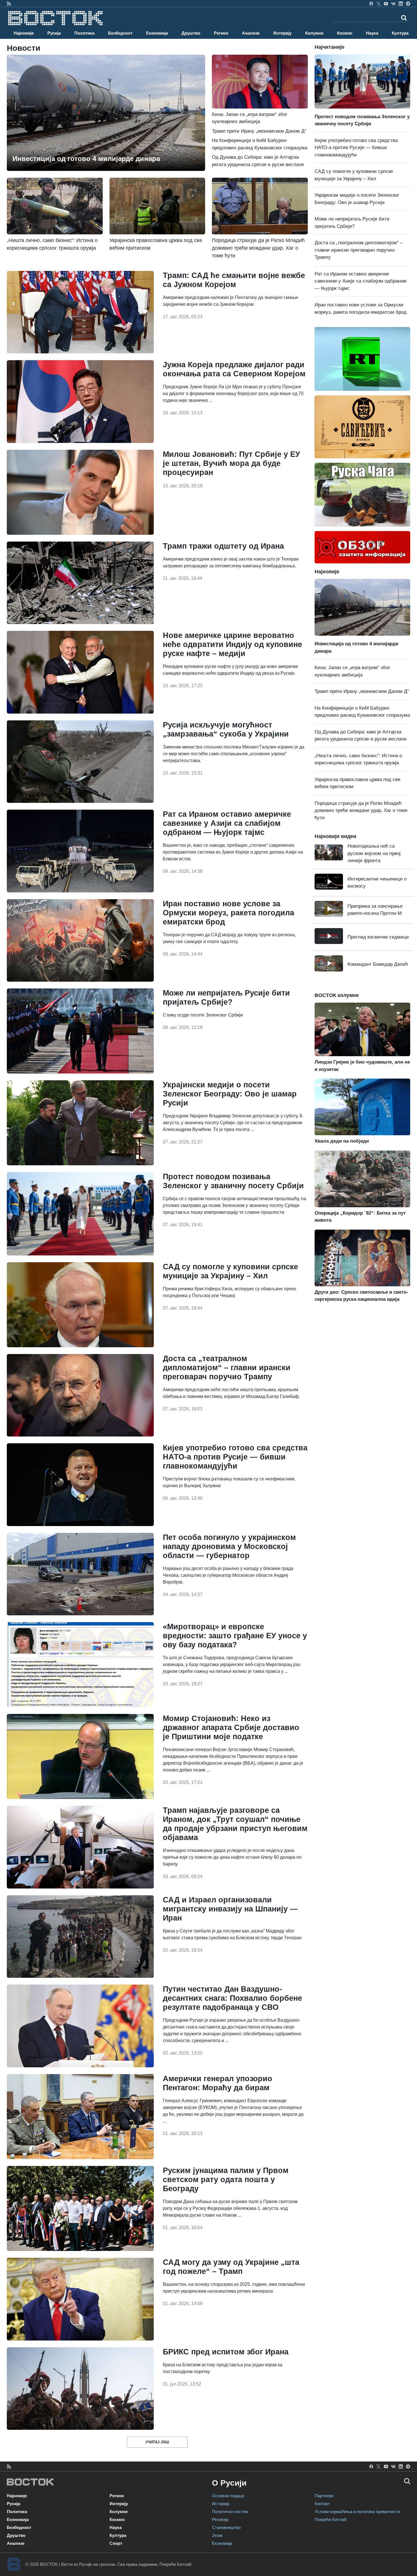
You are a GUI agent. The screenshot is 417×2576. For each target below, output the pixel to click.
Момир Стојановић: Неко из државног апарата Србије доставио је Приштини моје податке (231, 1728)
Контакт (322, 2504)
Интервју (282, 33)
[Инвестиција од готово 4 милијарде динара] (106, 112)
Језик (217, 2535)
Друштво (191, 33)
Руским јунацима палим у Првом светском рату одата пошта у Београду (226, 2180)
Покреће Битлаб (331, 2519)
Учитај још (157, 2442)
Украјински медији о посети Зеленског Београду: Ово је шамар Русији (230, 1094)
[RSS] (9, 3)
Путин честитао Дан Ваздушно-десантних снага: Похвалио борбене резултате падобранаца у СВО (232, 1998)
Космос (345, 33)
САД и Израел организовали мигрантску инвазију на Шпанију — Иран (230, 1909)
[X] (379, 3)
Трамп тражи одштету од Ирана (223, 546)
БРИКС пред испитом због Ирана (226, 2352)
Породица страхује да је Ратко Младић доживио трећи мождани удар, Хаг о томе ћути (361, 810)
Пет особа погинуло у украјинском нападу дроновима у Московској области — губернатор (229, 1546)
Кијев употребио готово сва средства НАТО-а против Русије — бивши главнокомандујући (235, 1457)
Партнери (324, 2496)
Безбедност (120, 33)
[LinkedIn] (401, 3)
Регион (221, 33)
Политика (84, 33)
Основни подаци (228, 2496)
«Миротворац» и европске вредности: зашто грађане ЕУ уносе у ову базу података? (235, 1636)
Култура (400, 33)
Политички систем (230, 2512)
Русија (54, 33)
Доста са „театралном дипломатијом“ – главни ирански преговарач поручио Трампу (227, 1368)
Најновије (24, 33)
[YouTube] (386, 3)
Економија (157, 33)
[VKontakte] (393, 3)
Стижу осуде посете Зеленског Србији (203, 1015)
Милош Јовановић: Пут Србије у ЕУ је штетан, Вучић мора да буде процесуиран (231, 463)
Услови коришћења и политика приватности (357, 2512)
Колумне (314, 33)
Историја (221, 2504)
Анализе (251, 33)
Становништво (226, 2527)
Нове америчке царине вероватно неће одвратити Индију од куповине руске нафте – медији (232, 644)
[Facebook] (371, 3)
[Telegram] (408, 3)
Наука (372, 33)
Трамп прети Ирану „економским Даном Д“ (259, 131)
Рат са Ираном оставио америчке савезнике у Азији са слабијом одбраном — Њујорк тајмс (227, 823)
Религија (220, 2519)
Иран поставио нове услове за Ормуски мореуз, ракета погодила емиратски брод (228, 913)
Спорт (116, 2543)
